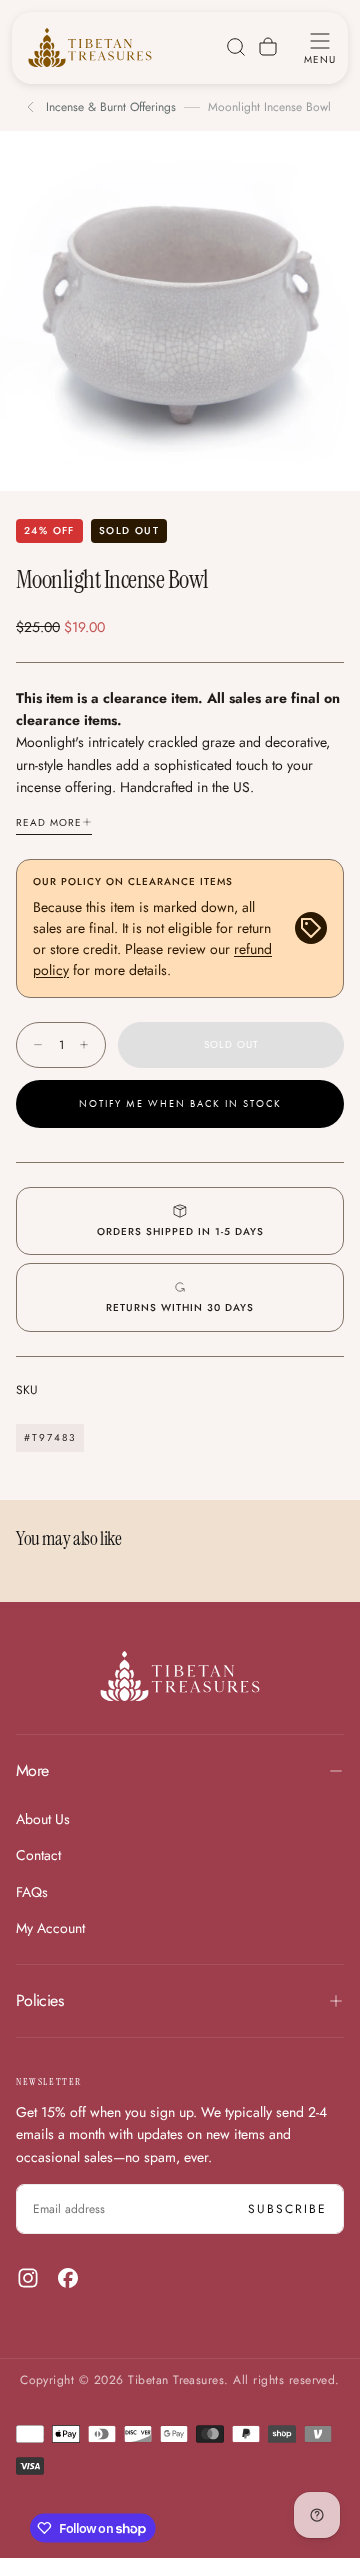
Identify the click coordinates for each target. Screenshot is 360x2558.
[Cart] (268, 47)
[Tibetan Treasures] (180, 1676)
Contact (38, 1855)
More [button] (32, 1770)
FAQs (32, 1892)
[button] (320, 47)
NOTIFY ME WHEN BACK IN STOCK (180, 1104)
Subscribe (287, 2209)
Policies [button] (39, 2000)
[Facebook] (68, 2278)
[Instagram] (28, 2278)
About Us (43, 1819)
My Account (50, 1928)
